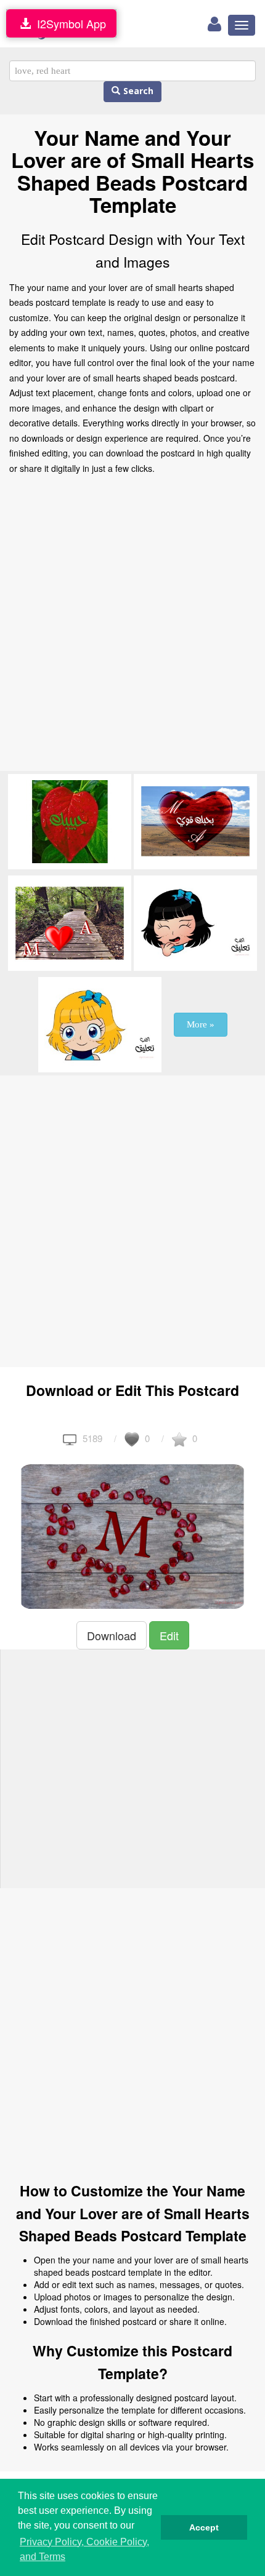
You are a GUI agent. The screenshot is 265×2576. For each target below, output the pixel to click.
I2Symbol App (68, 23)
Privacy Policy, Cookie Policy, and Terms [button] (84, 2549)
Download (112, 1635)
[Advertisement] (132, 626)
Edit (169, 1635)
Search (137, 91)
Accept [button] (204, 2527)
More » (201, 1024)
